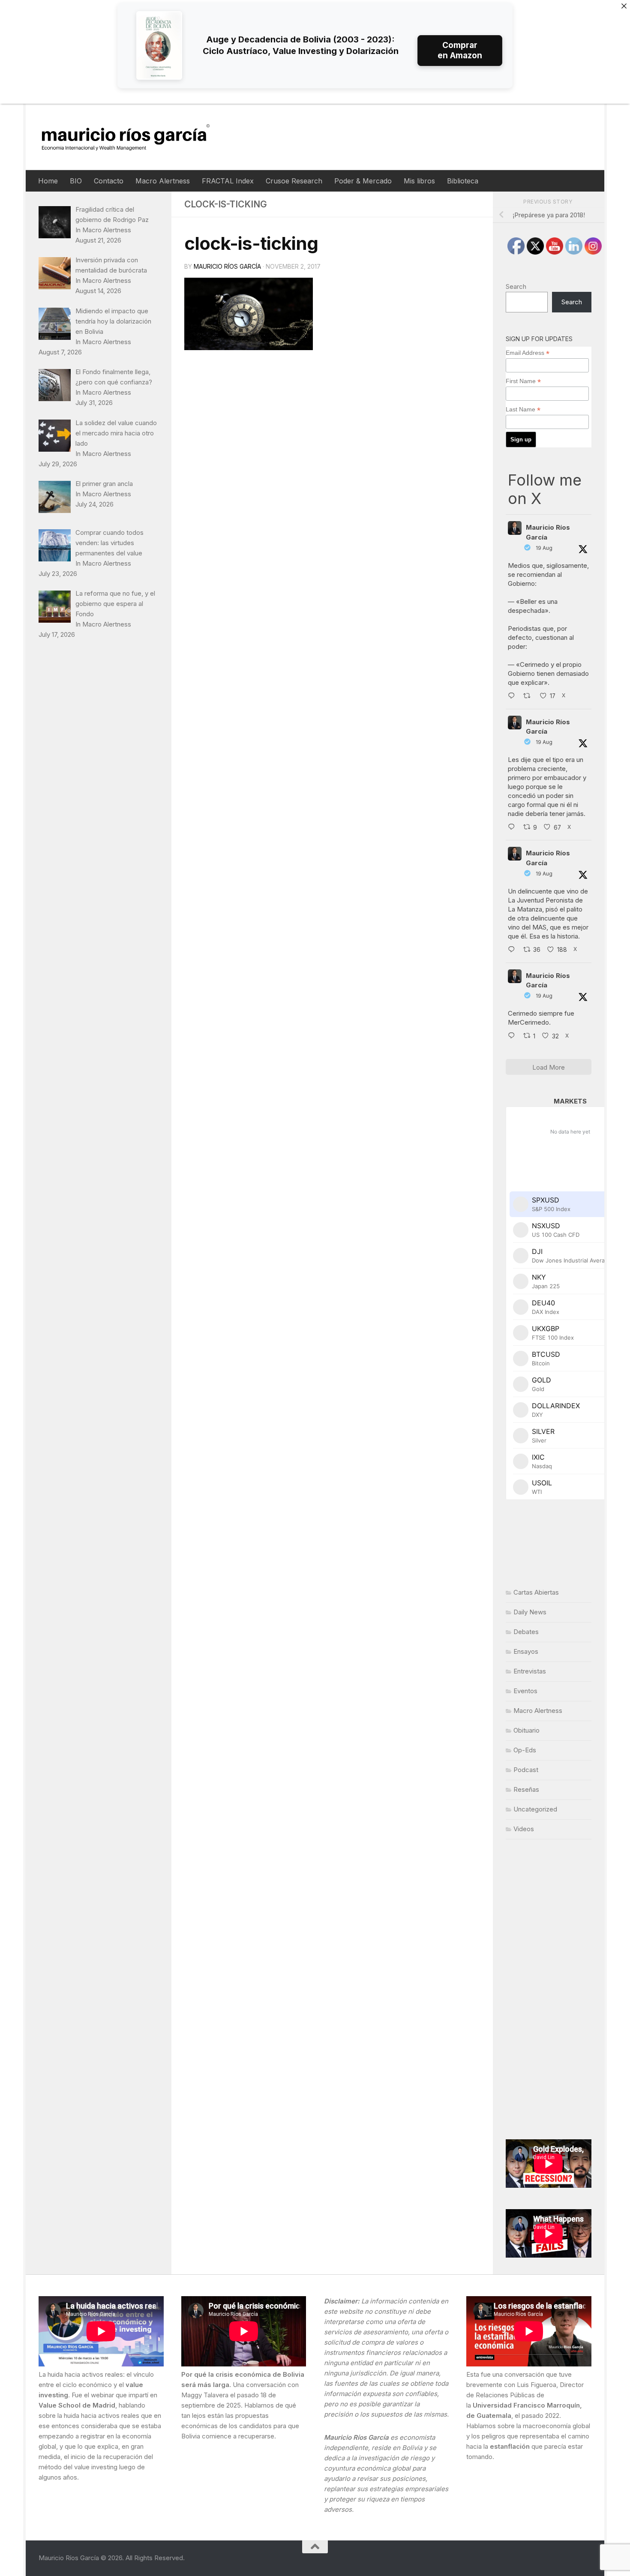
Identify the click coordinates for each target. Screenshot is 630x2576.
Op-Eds (525, 1750)
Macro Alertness (163, 181)
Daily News (530, 1612)
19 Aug (544, 548)
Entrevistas (530, 1671)
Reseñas (526, 1789)
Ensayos (526, 1651)
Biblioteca (463, 181)
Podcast (526, 1770)
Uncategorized (535, 1809)
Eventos (525, 1691)
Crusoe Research (294, 181)
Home (48, 181)
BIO (76, 181)
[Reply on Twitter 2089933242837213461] (513, 950)
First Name (523, 381)
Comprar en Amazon (460, 50)
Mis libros (419, 181)
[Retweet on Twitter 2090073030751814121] (529, 696)
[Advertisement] (549, 1989)
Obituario (526, 1730)
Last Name (523, 409)
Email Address (528, 353)
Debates (526, 1632)
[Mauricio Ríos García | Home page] (134, 137)
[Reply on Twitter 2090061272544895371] (513, 828)
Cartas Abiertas (536, 1592)
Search (516, 286)
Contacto (109, 181)
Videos (524, 1829)
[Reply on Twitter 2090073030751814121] (513, 696)
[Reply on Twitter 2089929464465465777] (513, 1036)
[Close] (624, 6)
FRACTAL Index (228, 181)
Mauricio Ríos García (227, 266)
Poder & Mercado (363, 181)
